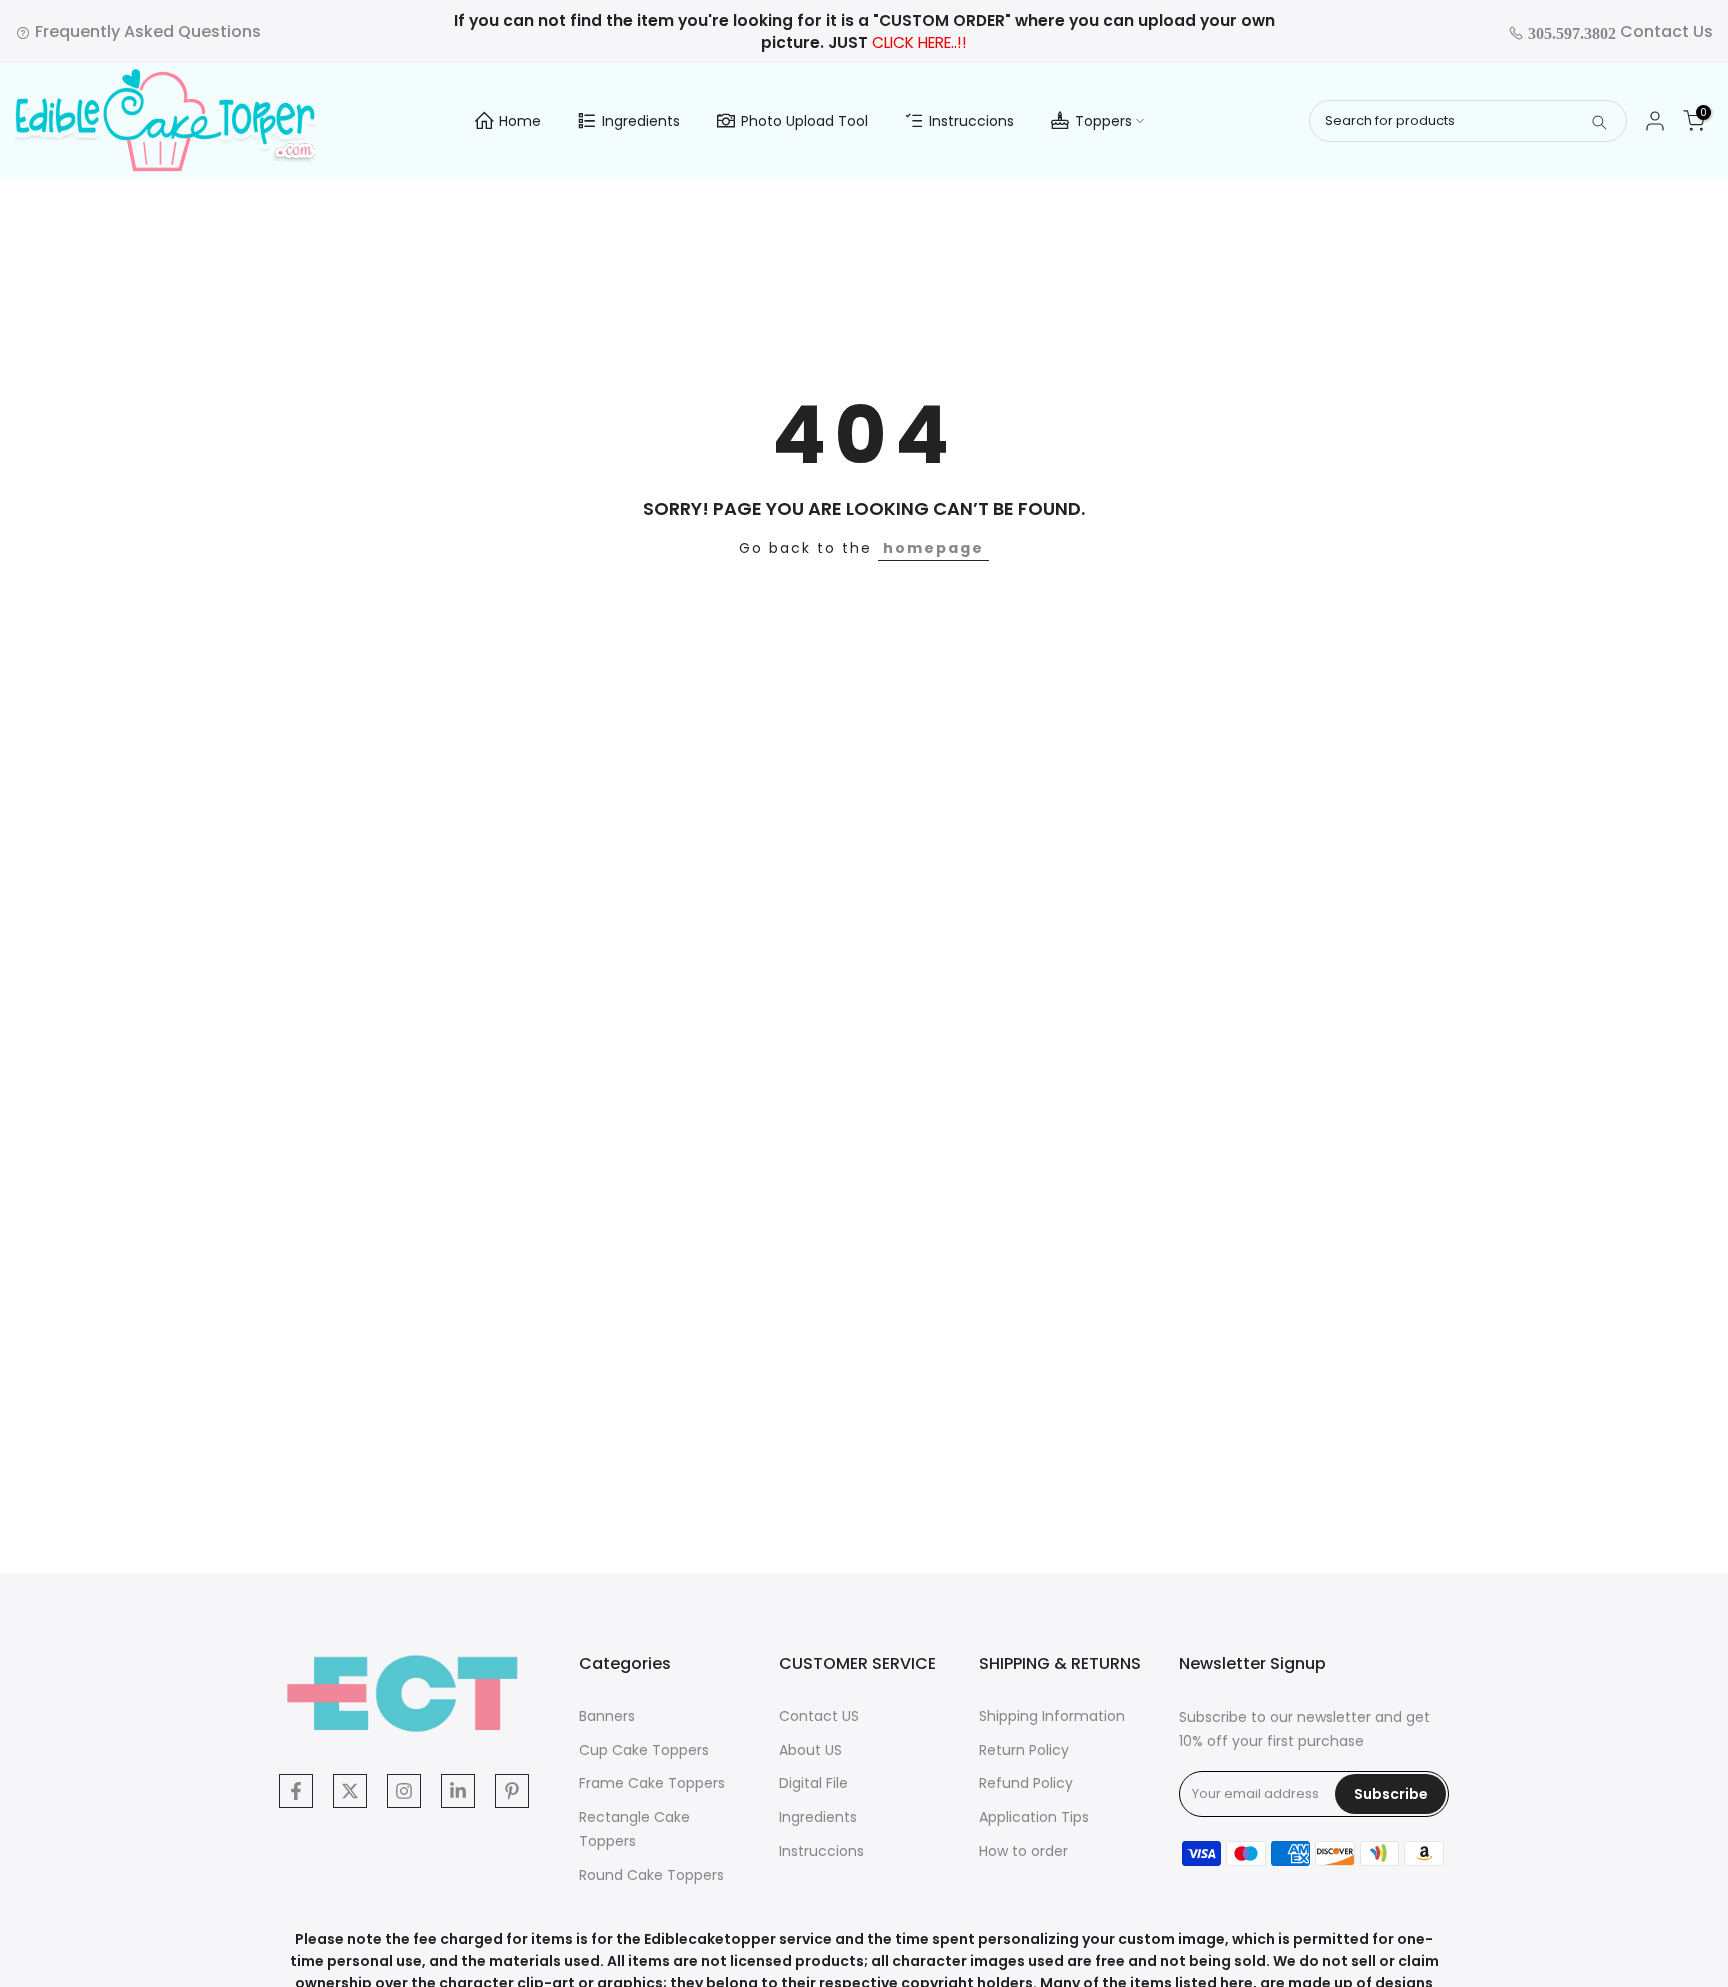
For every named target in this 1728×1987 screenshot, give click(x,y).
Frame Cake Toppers (652, 1783)
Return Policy (1024, 1750)
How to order (1023, 1851)
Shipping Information (1052, 1716)
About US (810, 1750)
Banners (607, 1716)
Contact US (819, 1716)
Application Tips (1034, 1817)
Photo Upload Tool (804, 121)
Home (520, 121)
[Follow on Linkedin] (458, 1791)
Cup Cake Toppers (644, 1750)
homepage (933, 548)
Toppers (1103, 121)
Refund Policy (1026, 1783)
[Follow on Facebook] (296, 1791)
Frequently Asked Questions (146, 31)
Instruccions (971, 121)
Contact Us (1618, 31)
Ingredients (641, 121)
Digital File (813, 1783)
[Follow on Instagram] (404, 1791)
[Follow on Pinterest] (512, 1791)
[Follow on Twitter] (350, 1791)
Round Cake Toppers (651, 1875)
